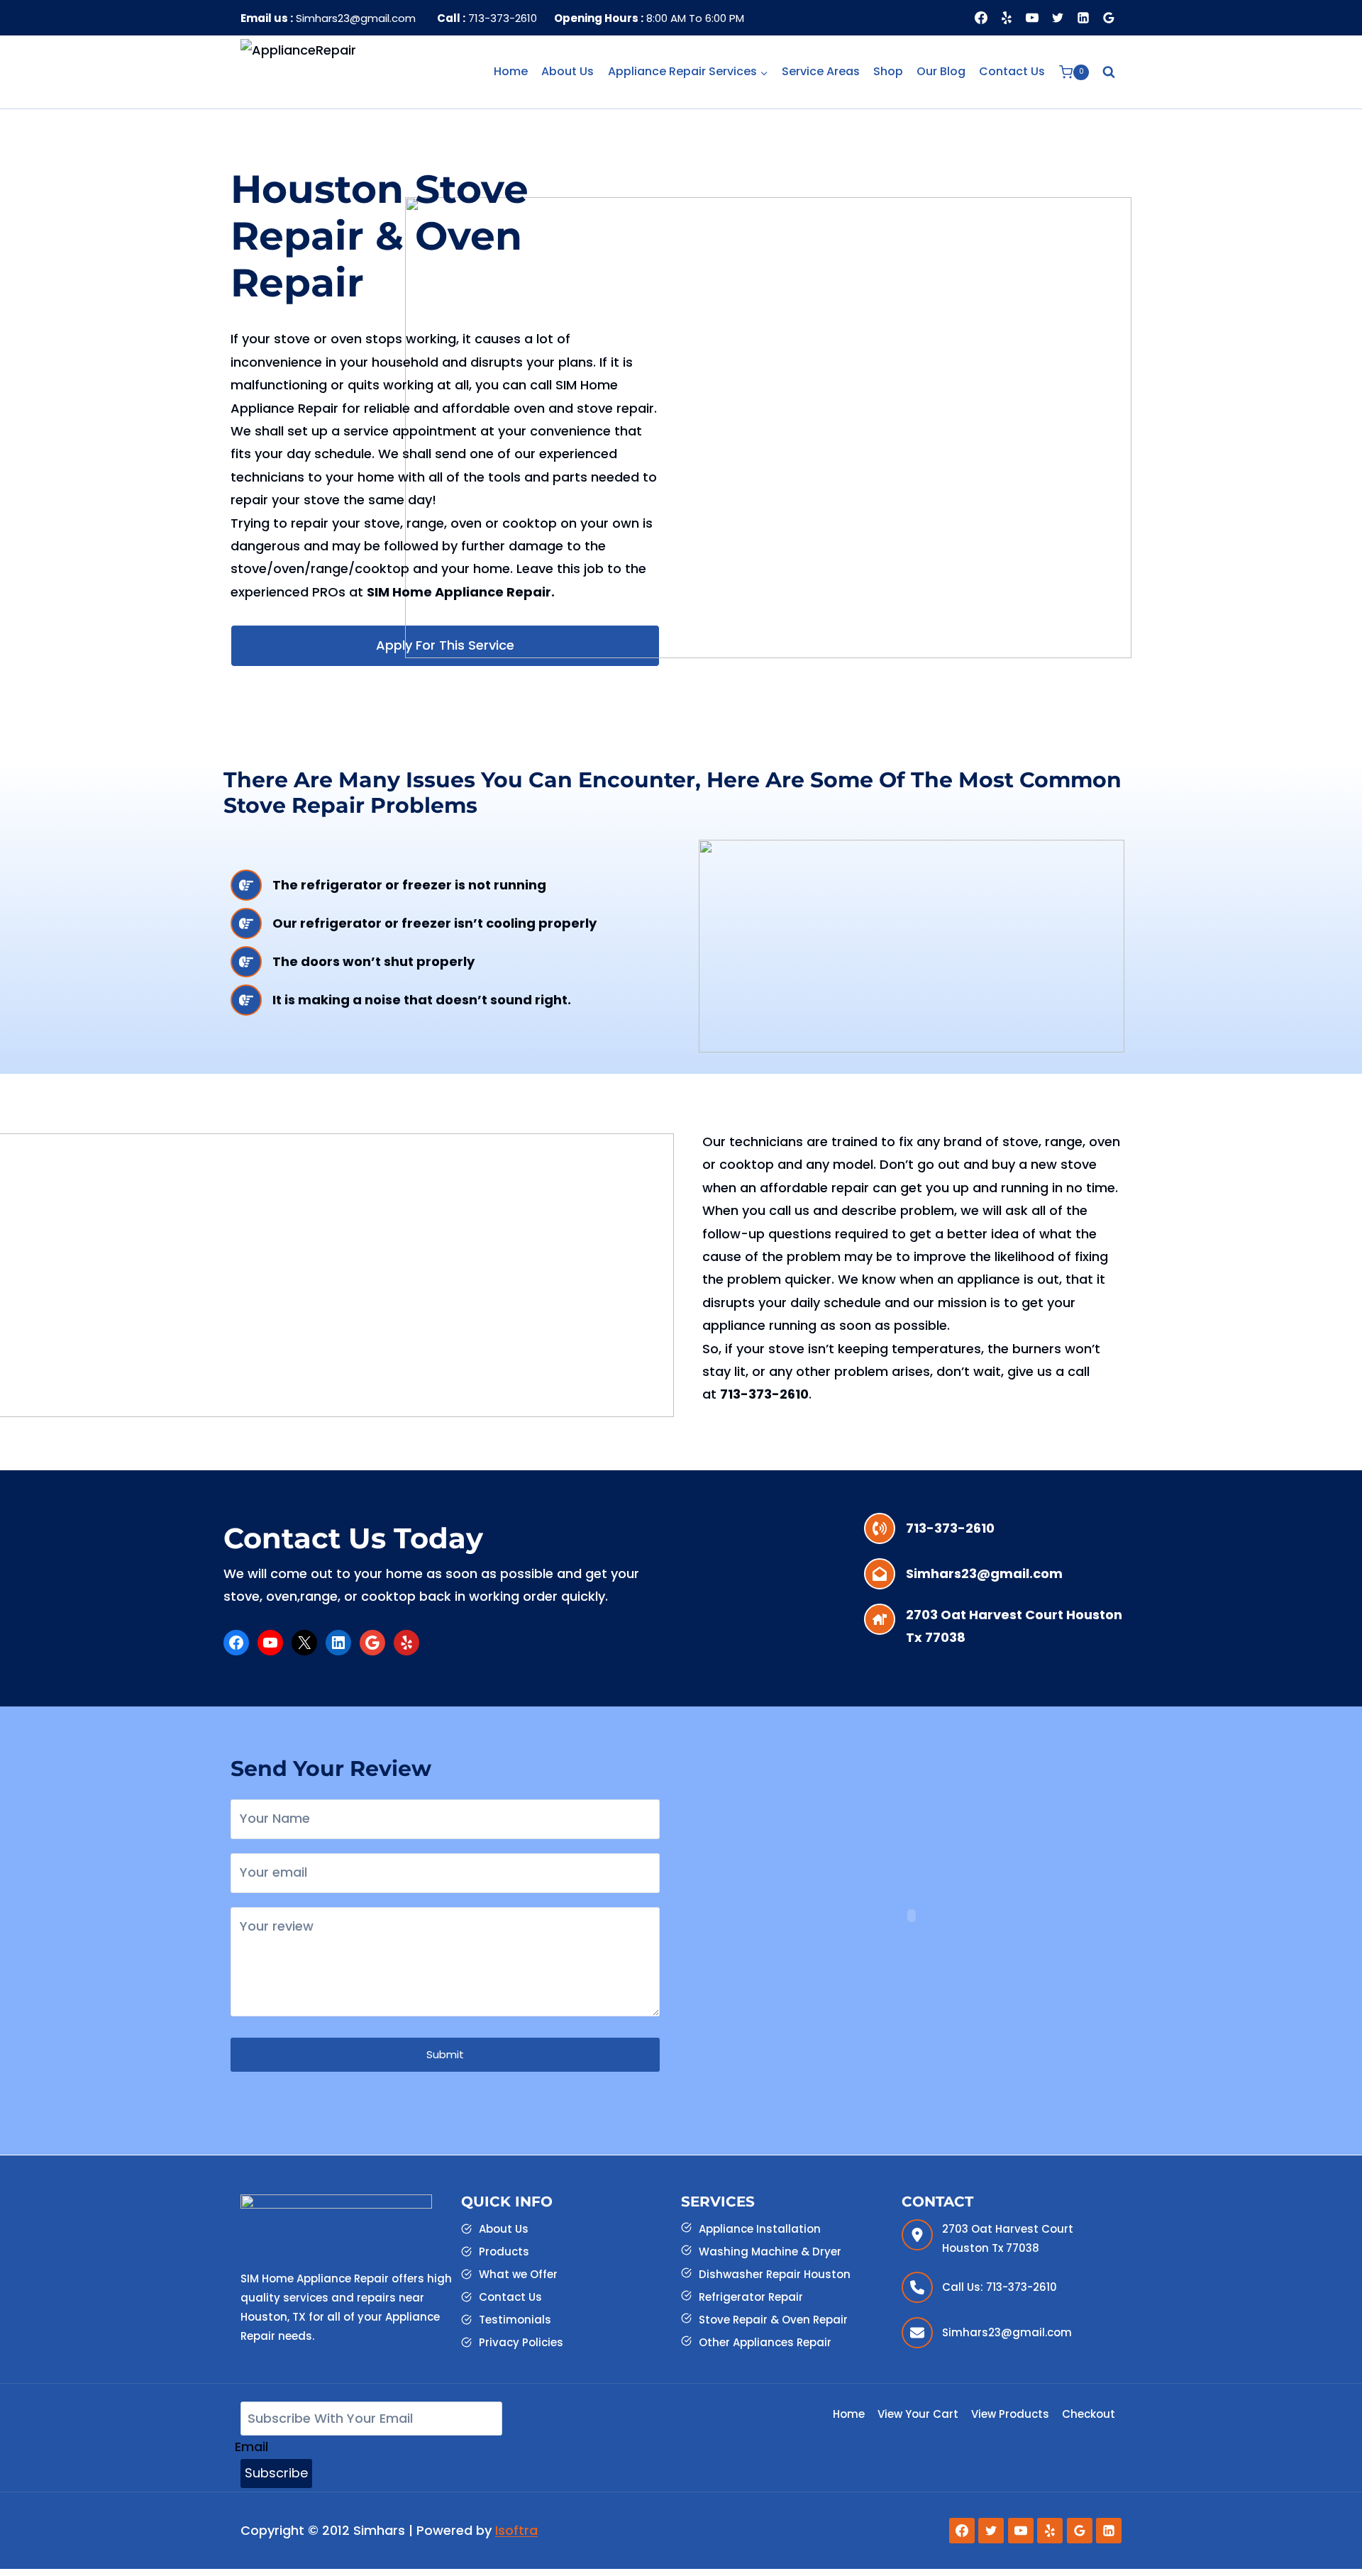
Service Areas (821, 71)
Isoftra (516, 2530)
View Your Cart (918, 2414)
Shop (888, 71)
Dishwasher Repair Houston (775, 2274)
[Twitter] (1058, 18)
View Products (1010, 2414)
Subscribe (276, 2473)
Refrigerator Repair (751, 2297)
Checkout (1089, 2414)
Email (251, 2447)
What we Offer (518, 2274)
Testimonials (515, 2320)
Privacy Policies (521, 2342)
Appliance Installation (760, 2229)
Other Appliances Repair (765, 2342)
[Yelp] (1007, 18)
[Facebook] (981, 18)
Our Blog (941, 71)
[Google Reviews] (1109, 18)
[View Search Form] (1109, 72)
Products (504, 2252)
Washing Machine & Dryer (770, 2252)
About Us (567, 71)
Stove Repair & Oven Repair (773, 2320)
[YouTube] (1032, 18)
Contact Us (1012, 71)
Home (511, 71)
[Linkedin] (1083, 18)
